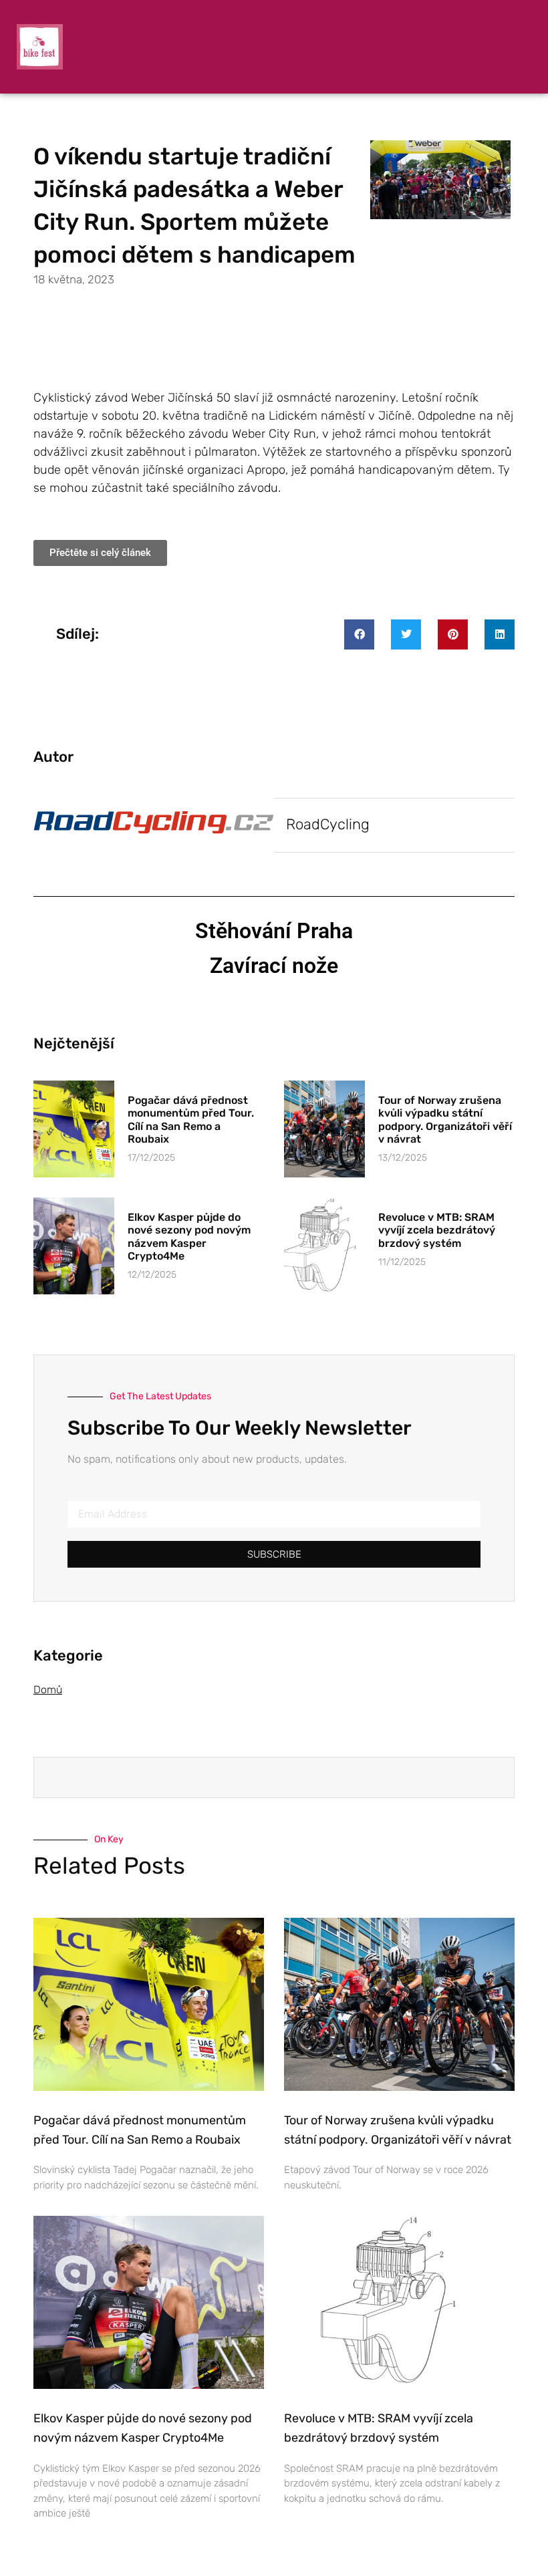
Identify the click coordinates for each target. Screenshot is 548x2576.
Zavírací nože (274, 966)
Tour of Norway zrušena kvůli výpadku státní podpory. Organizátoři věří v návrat (445, 1120)
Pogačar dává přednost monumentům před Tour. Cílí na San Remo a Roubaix (191, 1120)
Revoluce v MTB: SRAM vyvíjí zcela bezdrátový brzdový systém (437, 1230)
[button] (359, 634)
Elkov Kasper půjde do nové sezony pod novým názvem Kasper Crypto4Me (189, 1237)
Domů (48, 1690)
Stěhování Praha (274, 931)
